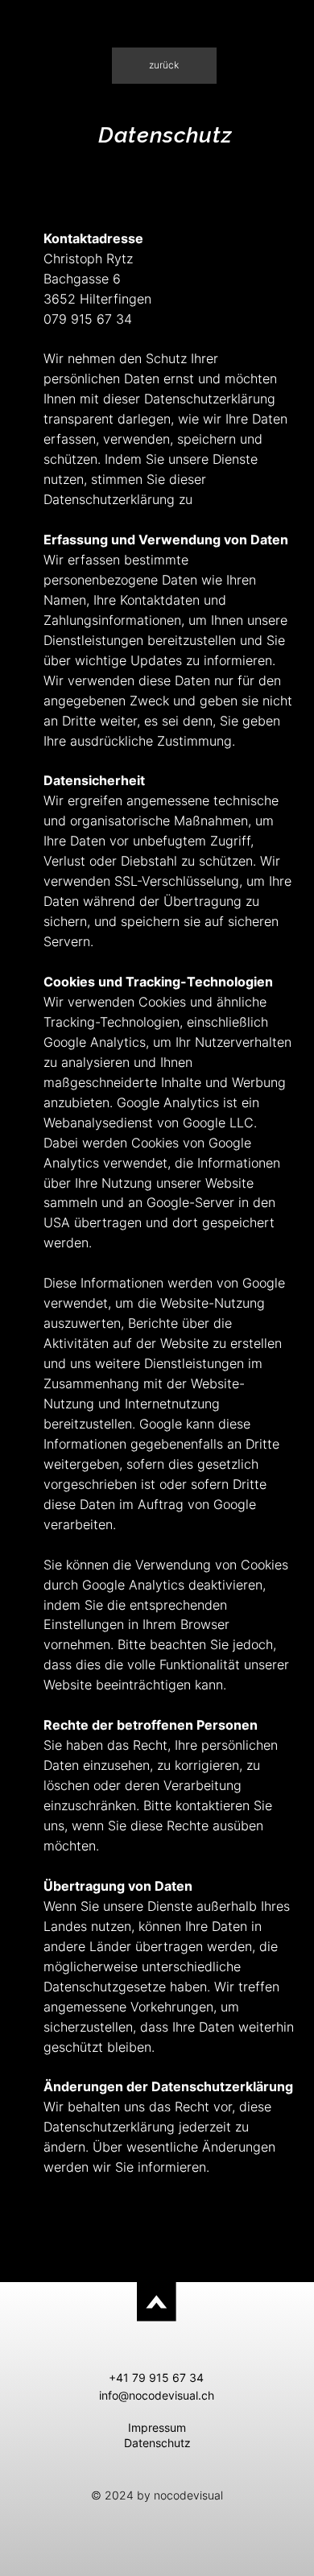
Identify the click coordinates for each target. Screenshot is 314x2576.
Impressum (157, 2427)
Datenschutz (157, 2443)
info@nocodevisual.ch (157, 2395)
